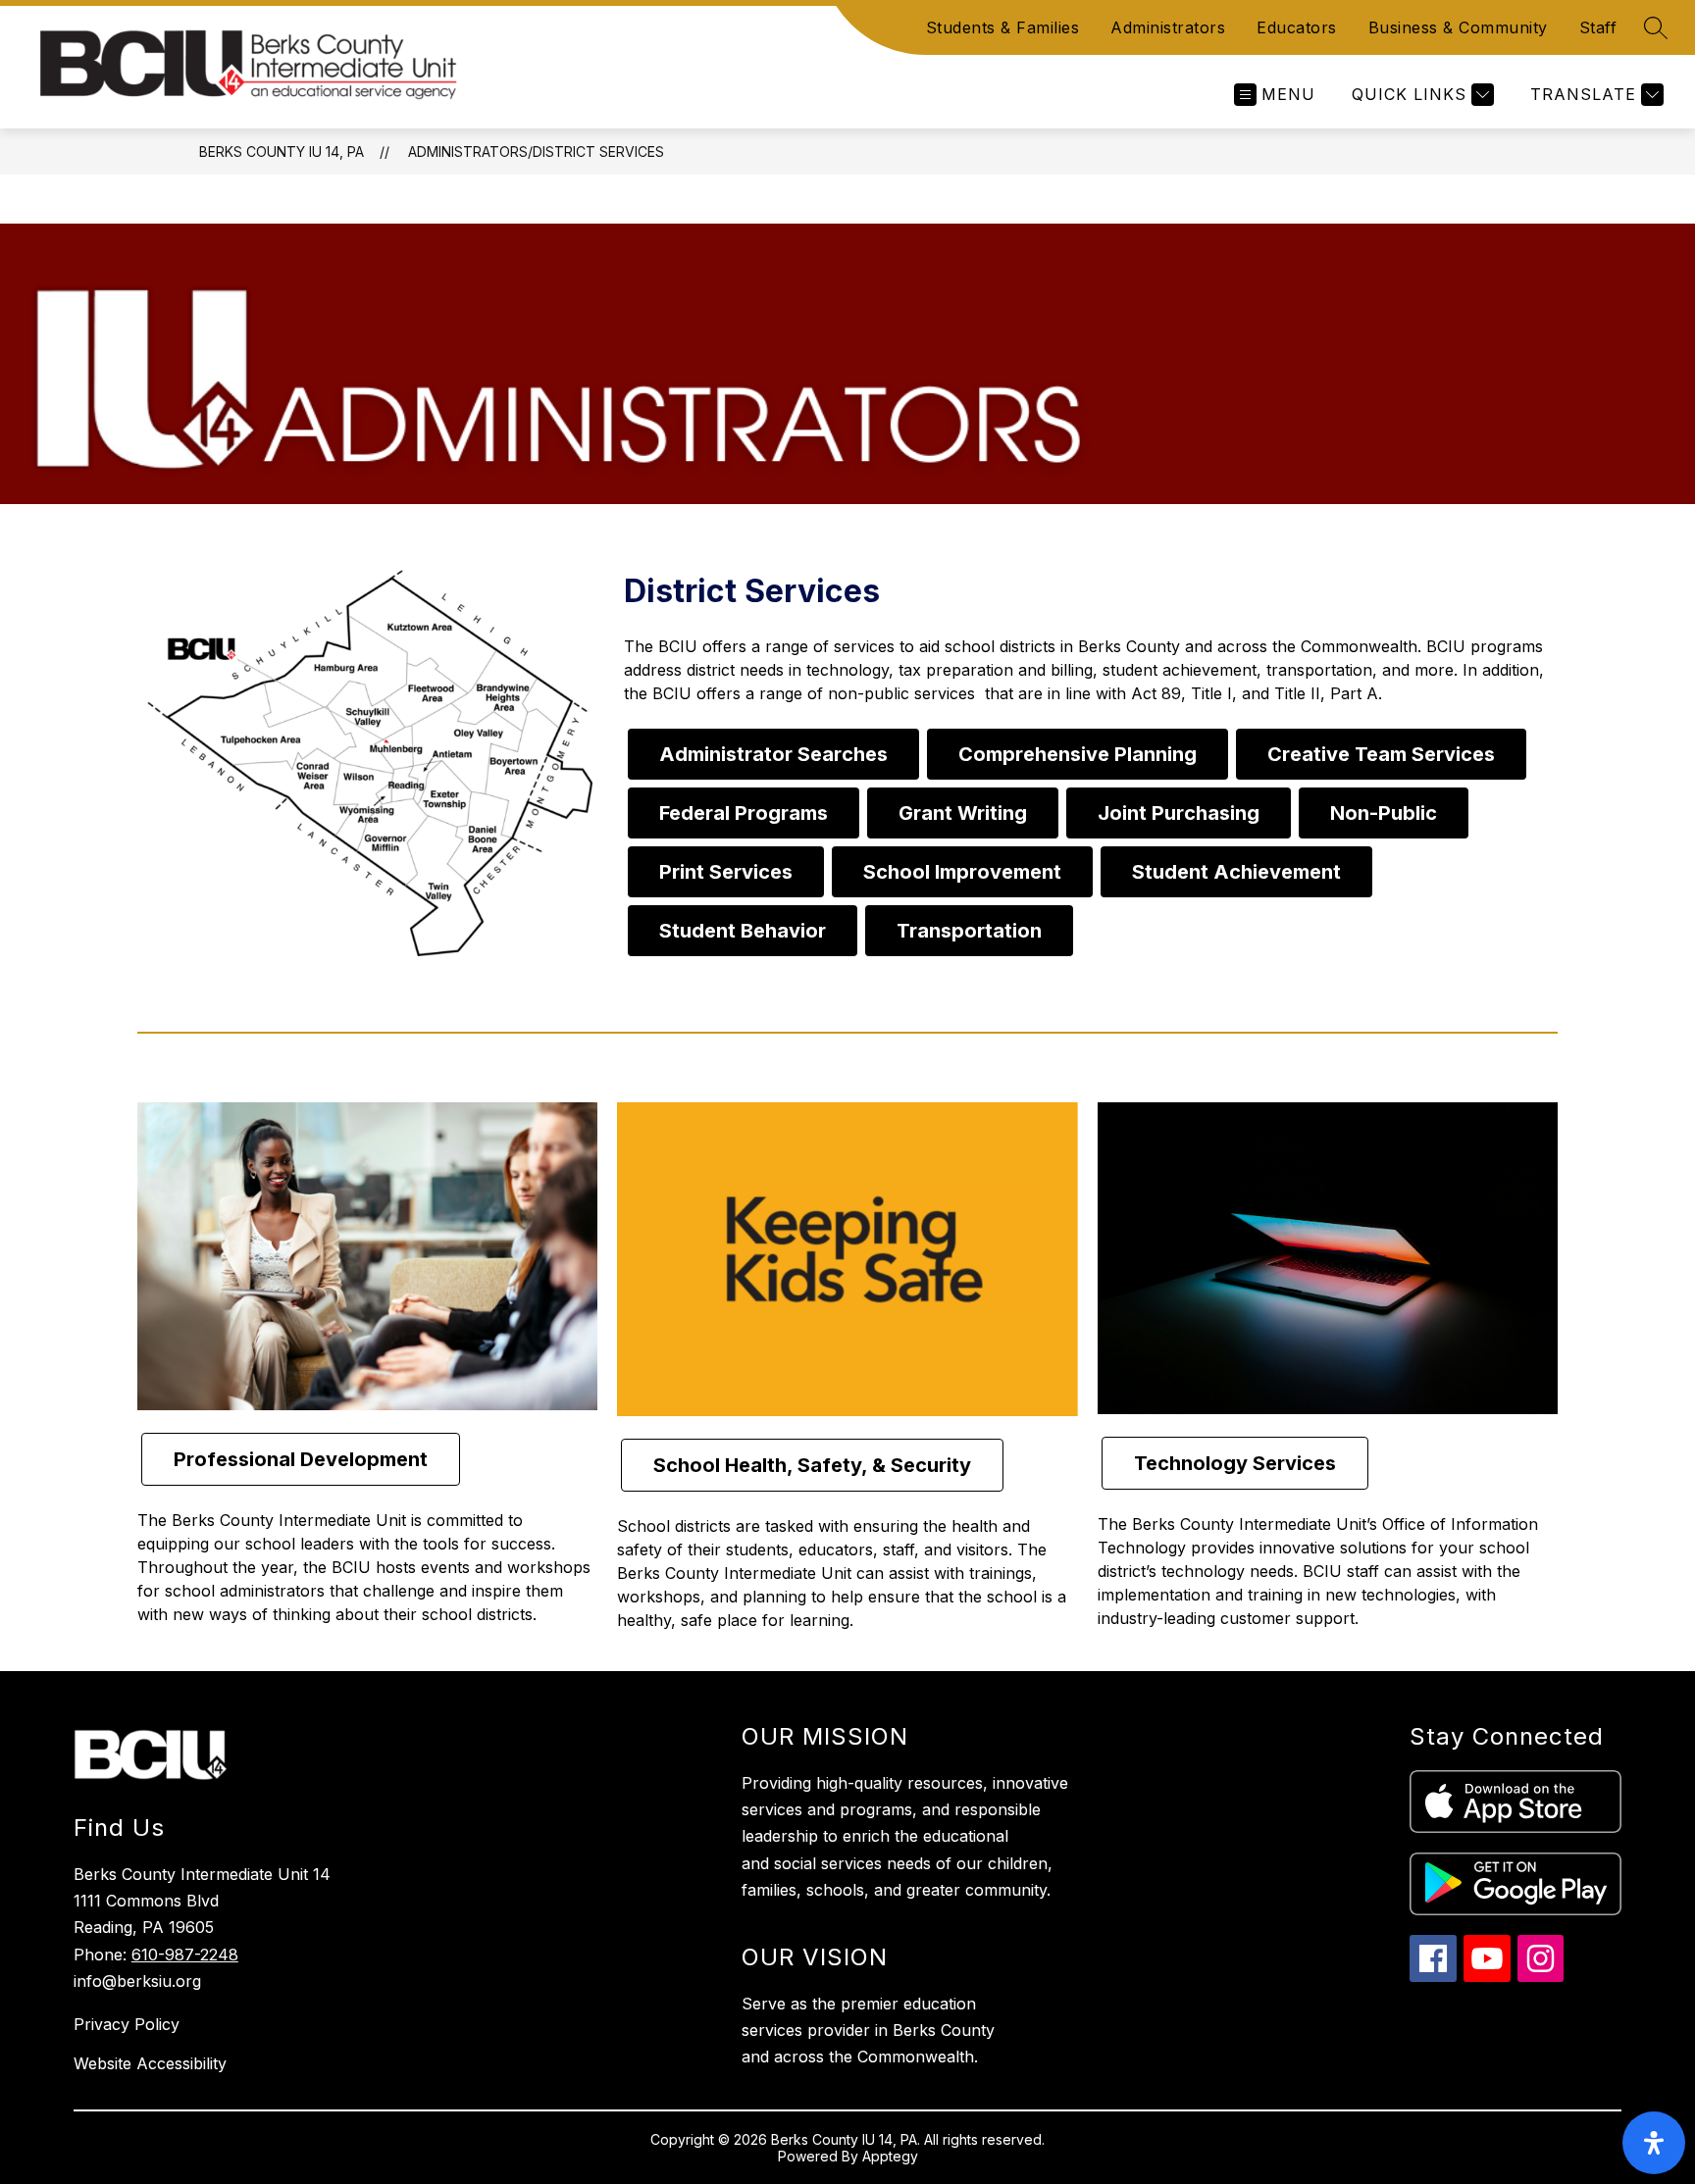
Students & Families (1003, 27)
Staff (1598, 27)
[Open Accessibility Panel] (1654, 2143)
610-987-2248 (185, 1955)
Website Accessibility (150, 2063)
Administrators (1168, 27)
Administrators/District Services (536, 152)
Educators (1297, 27)
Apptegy (890, 2156)
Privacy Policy (127, 2024)
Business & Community (1458, 27)
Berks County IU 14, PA (282, 152)
